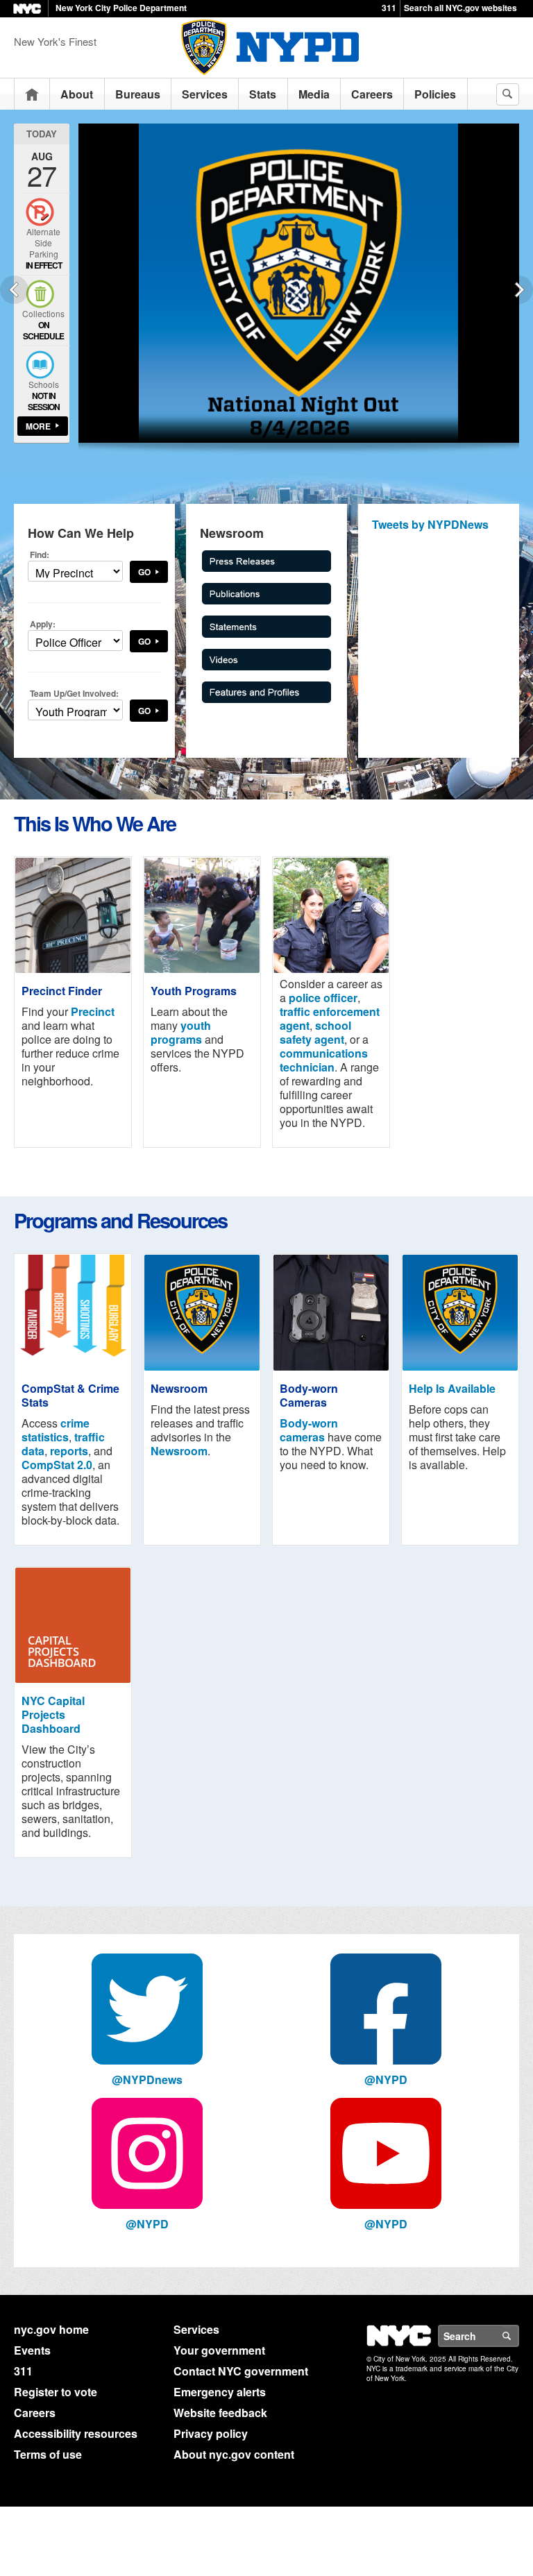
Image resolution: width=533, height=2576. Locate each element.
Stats (263, 94)
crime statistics (56, 1430)
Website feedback (220, 2413)
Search (518, 2336)
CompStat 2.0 (57, 1465)
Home (32, 94)
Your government (219, 2350)
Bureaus (138, 94)
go (144, 572)
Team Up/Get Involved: (74, 693)
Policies (435, 94)
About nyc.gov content (234, 2454)
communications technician (324, 1060)
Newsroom (179, 1451)
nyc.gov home (51, 2329)
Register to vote (56, 2392)
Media (314, 94)
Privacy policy (211, 2433)
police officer (323, 998)
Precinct (93, 1011)
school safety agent (315, 1032)
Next (519, 290)
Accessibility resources (76, 2433)
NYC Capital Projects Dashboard (53, 1714)
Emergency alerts (220, 2392)
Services (205, 94)
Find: (40, 554)
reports (69, 1451)
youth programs (181, 1032)
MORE (38, 426)
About (77, 94)
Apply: (43, 624)
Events (32, 2350)
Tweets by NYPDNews (430, 524)
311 (389, 8)
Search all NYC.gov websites (460, 8)
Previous (14, 290)
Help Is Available (452, 1388)
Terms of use (48, 2454)
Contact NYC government (241, 2371)
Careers (372, 94)
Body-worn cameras (309, 1430)
